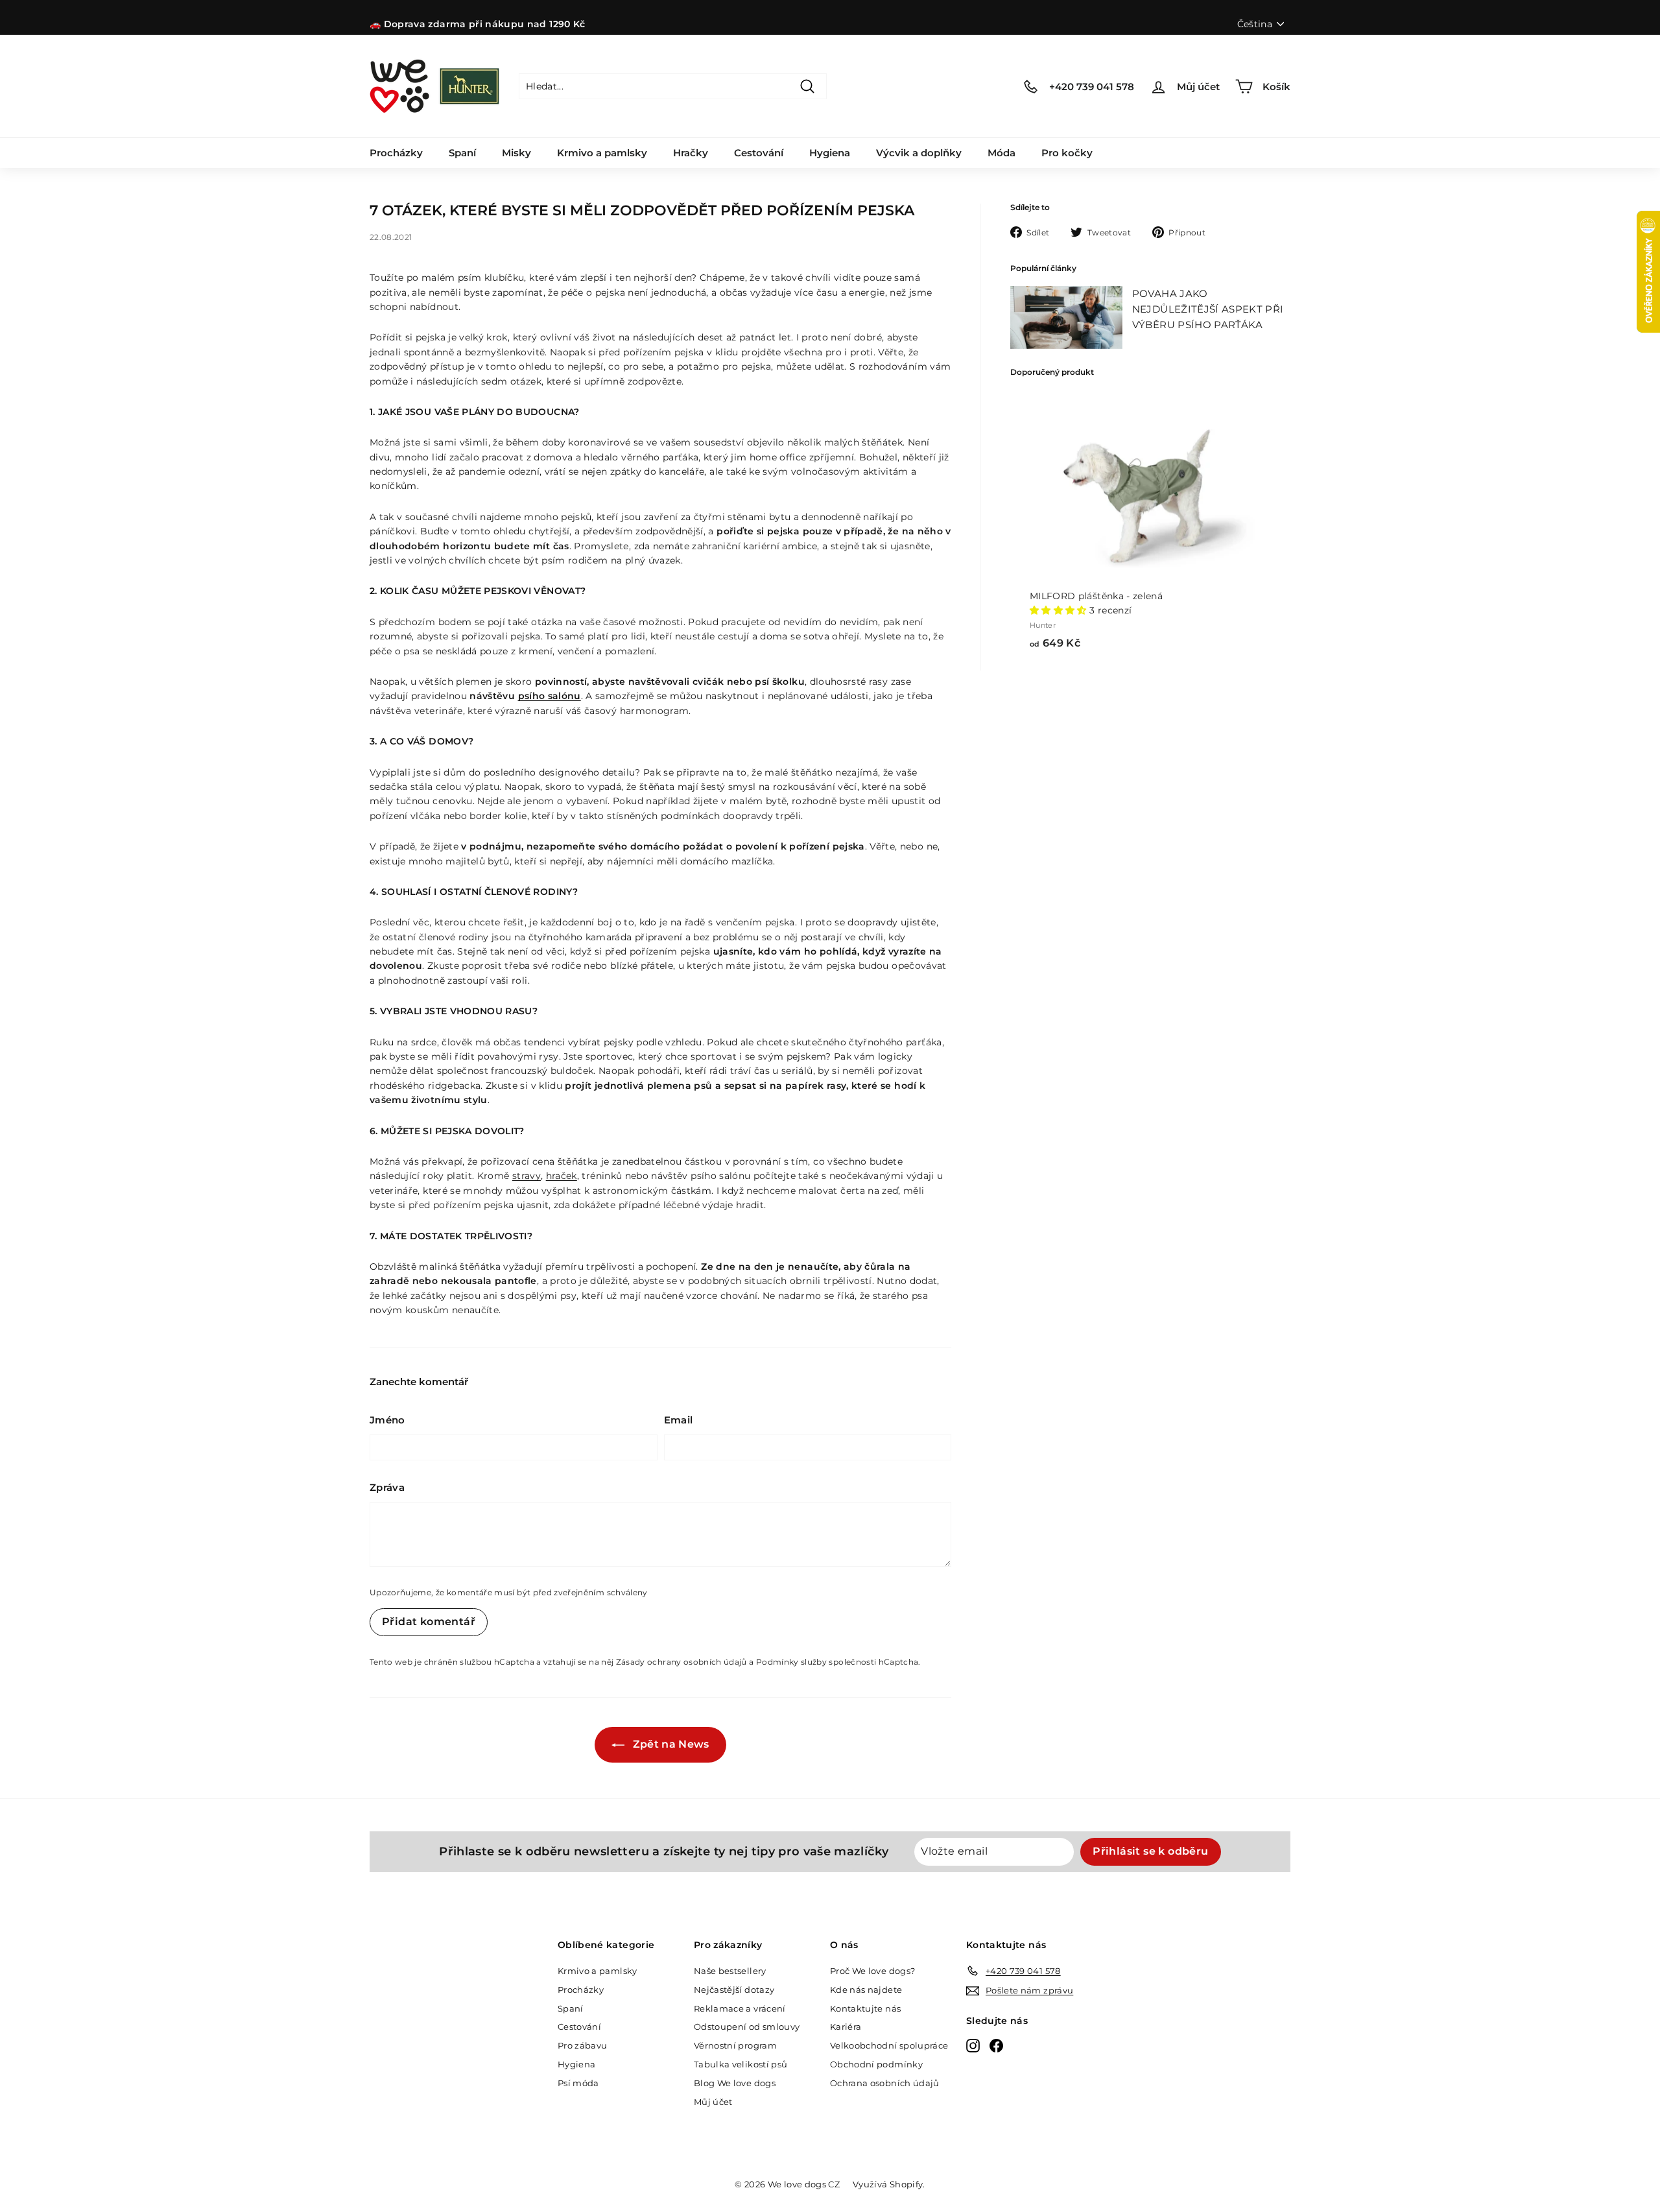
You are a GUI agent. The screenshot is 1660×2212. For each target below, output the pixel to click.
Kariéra (846, 2027)
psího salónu (550, 696)
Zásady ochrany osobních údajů (682, 1662)
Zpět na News (670, 1744)
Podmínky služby (791, 1662)
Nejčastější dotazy (734, 1990)
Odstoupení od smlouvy (747, 2027)
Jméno (387, 1420)
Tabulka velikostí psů (741, 2064)
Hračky (691, 153)
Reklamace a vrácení (740, 2008)
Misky (516, 153)
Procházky (396, 153)
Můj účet (713, 2102)
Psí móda (578, 2083)
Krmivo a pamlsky (602, 153)
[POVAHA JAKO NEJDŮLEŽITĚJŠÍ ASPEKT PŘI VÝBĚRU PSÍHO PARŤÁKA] (1066, 317)
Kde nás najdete (866, 1990)
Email (679, 1420)
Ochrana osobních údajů (885, 2083)
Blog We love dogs (735, 2083)
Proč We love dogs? (872, 1971)
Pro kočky (1067, 153)
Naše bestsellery (730, 1971)
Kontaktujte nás (865, 2008)
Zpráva (387, 1487)
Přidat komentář (429, 1622)
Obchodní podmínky (876, 2064)
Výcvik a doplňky (919, 153)
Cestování (759, 153)
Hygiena (830, 153)
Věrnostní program (735, 2045)
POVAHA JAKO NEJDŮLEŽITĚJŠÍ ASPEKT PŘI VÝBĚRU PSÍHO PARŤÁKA (1208, 309)
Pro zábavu (583, 2045)
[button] (1060, 610)
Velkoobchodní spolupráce (889, 2045)
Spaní (462, 153)
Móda (1002, 153)
